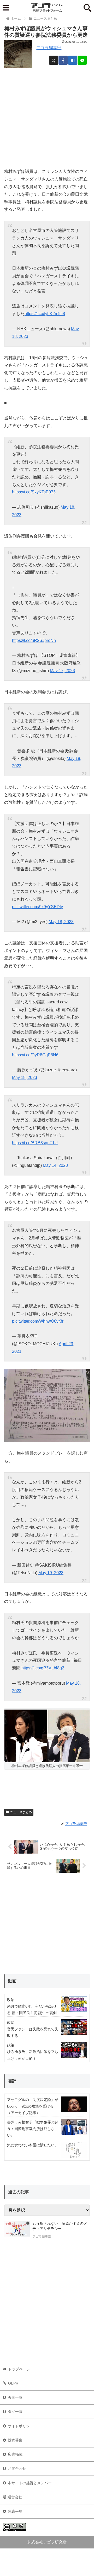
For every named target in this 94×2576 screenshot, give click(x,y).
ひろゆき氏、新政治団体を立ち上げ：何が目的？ (33, 2055)
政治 (11, 2000)
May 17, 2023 (62, 671)
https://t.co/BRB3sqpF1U (35, 1143)
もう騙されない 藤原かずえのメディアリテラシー (60, 2226)
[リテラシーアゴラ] (17, 2231)
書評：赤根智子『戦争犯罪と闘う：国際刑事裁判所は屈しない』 (33, 2129)
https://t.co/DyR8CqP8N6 (35, 1055)
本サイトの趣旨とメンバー (30, 2483)
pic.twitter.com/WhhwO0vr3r (38, 1321)
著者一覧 (15, 2397)
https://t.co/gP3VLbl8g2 (43, 1668)
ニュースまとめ (21, 1812)
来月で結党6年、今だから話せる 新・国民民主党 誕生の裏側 (32, 2010)
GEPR (13, 2383)
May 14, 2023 (55, 1165)
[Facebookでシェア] (63, 60)
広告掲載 (15, 2454)
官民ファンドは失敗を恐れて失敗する (33, 2032)
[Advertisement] (47, 116)
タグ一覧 (15, 2412)
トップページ (19, 2369)
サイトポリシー (21, 2426)
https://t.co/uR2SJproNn (34, 640)
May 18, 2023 (61, 922)
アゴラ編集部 (49, 48)
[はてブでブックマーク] (73, 60)
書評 (12, 2081)
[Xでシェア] (54, 60)
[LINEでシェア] (82, 60)
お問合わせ (17, 2468)
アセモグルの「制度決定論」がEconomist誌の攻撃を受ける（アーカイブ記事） (33, 2106)
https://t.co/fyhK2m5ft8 (45, 314)
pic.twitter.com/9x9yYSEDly (37, 907)
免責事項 (15, 2511)
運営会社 (15, 2497)
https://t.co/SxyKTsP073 (34, 492)
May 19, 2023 (51, 1573)
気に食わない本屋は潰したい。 (33, 2145)
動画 (12, 1981)
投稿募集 (15, 2440)
